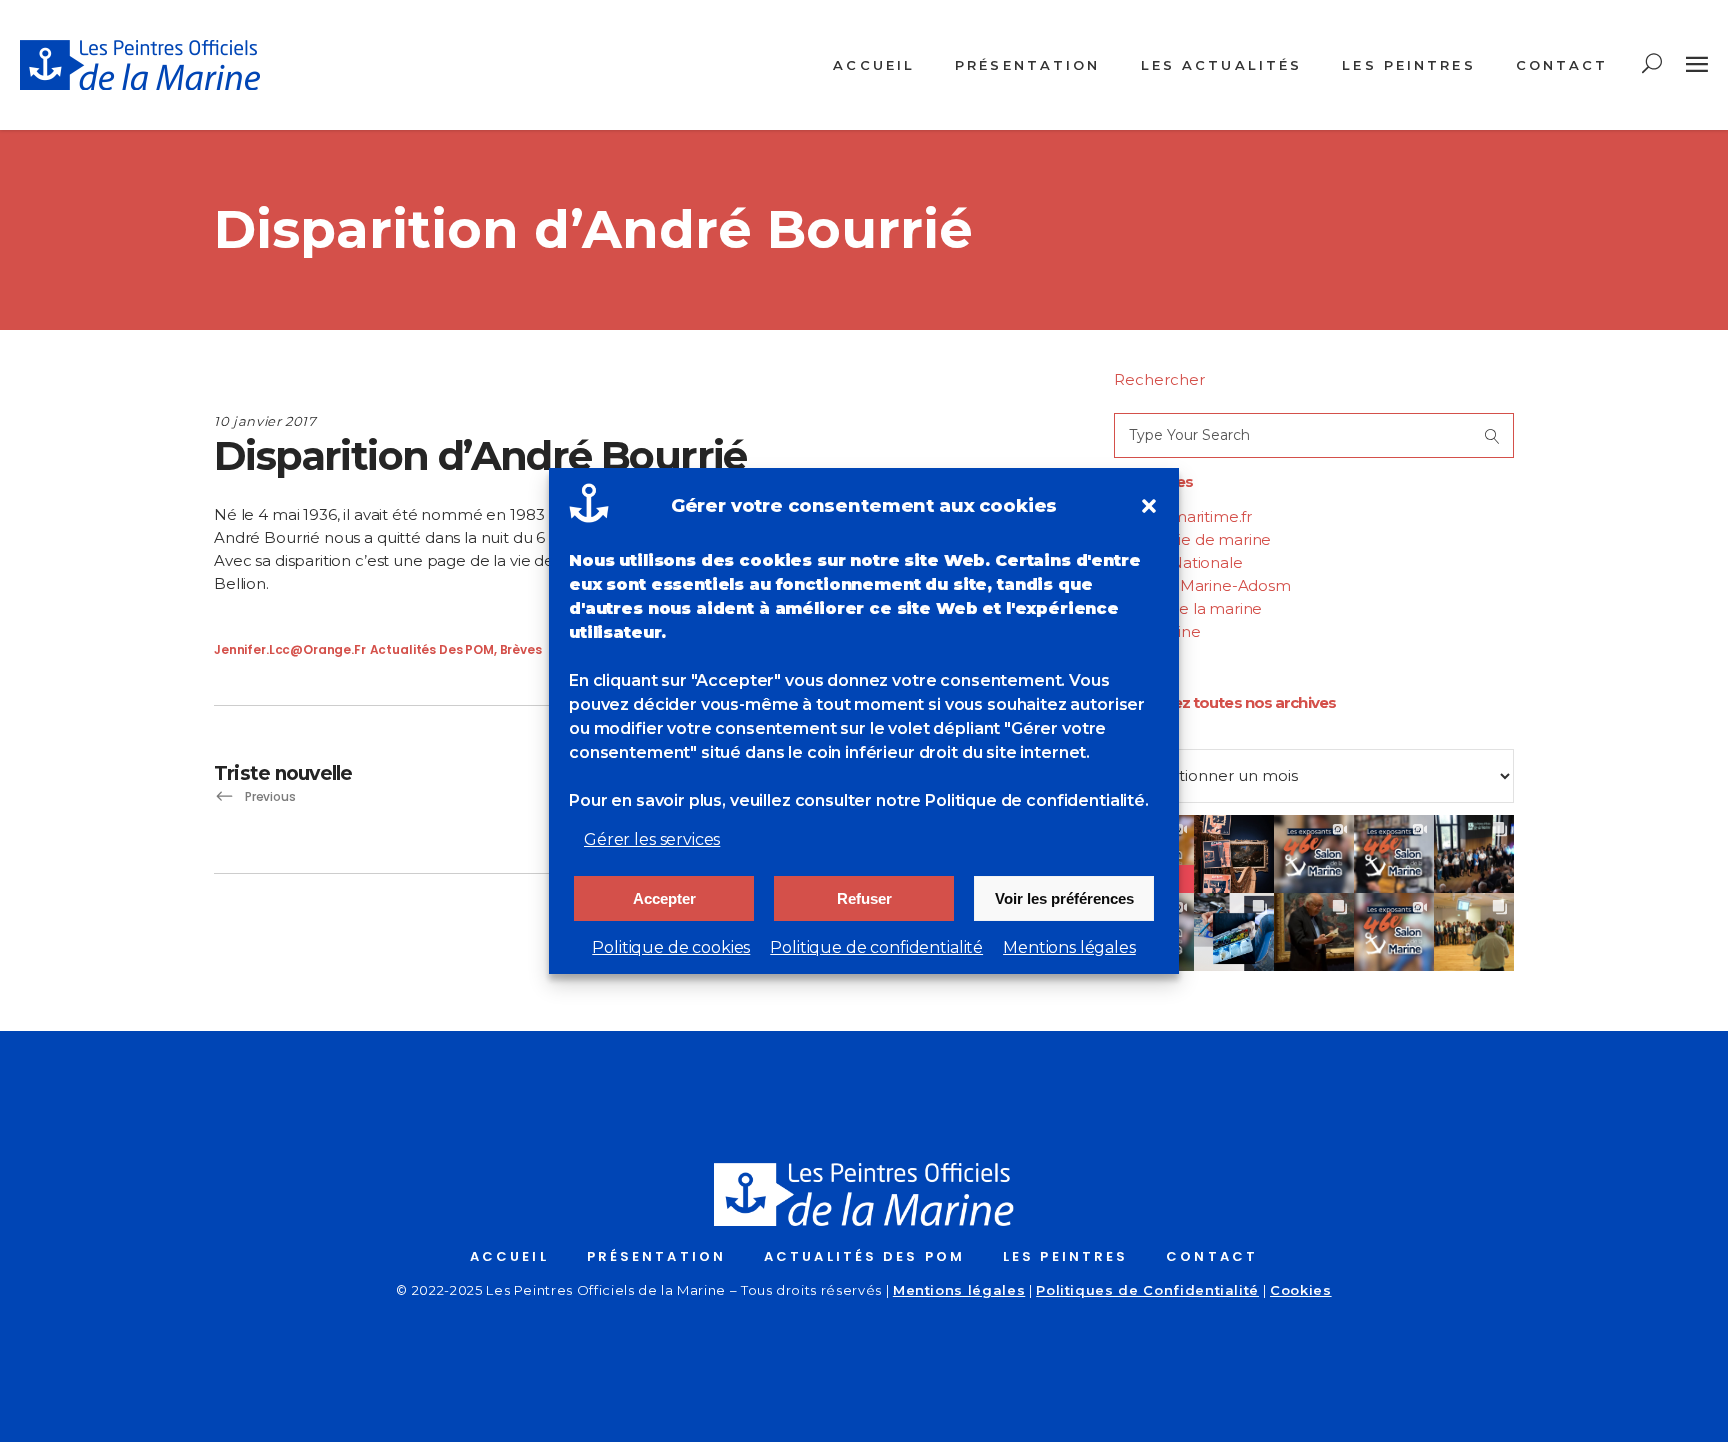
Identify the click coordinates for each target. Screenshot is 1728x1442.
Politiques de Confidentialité (1147, 1290)
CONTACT (1212, 1256)
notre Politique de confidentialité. (1012, 800)
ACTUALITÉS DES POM (864, 1256)
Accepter (664, 898)
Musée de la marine (1188, 608)
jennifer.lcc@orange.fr (290, 649)
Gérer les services (652, 839)
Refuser (864, 898)
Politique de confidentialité (876, 947)
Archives (1145, 737)
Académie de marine (1192, 539)
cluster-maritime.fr (1183, 516)
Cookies (1301, 1290)
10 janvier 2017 (265, 421)
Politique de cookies (671, 947)
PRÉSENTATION (656, 1256)
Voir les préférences (1064, 898)
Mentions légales (1069, 947)
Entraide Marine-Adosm (1202, 585)
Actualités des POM (432, 649)
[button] (1149, 506)
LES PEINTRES (1065, 1256)
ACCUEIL (509, 1256)
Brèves (521, 649)
